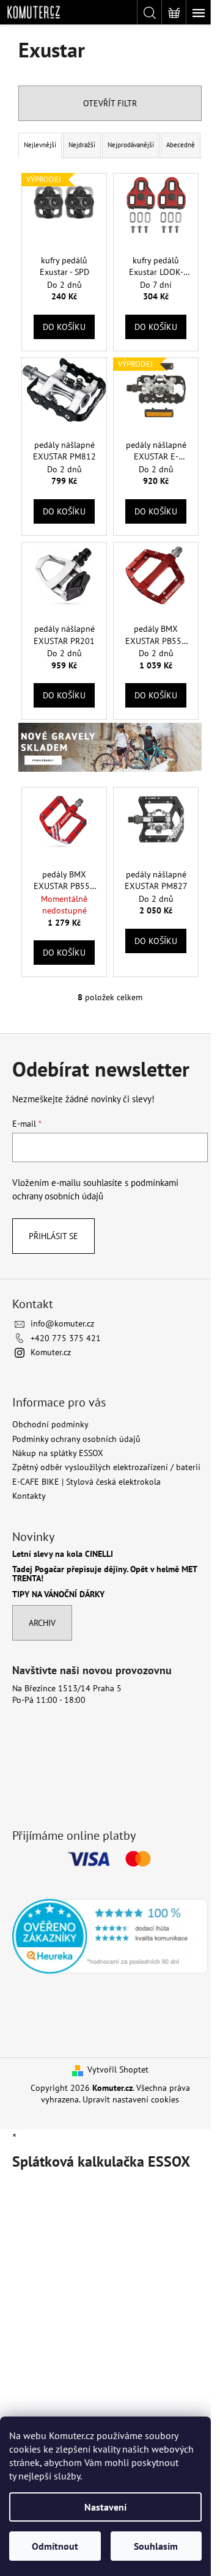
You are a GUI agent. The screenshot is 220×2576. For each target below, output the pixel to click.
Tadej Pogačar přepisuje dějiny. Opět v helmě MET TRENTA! (105, 1574)
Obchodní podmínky (50, 1424)
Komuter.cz (51, 1352)
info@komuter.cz (62, 1323)
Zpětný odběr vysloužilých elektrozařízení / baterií (106, 1467)
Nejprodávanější (131, 145)
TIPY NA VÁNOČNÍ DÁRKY (58, 1594)
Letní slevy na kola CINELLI (63, 1554)
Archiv (42, 1623)
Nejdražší (82, 145)
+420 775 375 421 (66, 1338)
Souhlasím (156, 2546)
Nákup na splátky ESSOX (58, 1453)
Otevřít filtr (110, 103)
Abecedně (181, 145)
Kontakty (29, 1496)
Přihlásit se (53, 1236)
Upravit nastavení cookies (131, 2099)
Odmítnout (55, 2546)
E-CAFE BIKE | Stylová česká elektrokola (86, 1482)
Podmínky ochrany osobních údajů (76, 1439)
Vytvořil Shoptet (118, 2069)
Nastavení (105, 2507)
